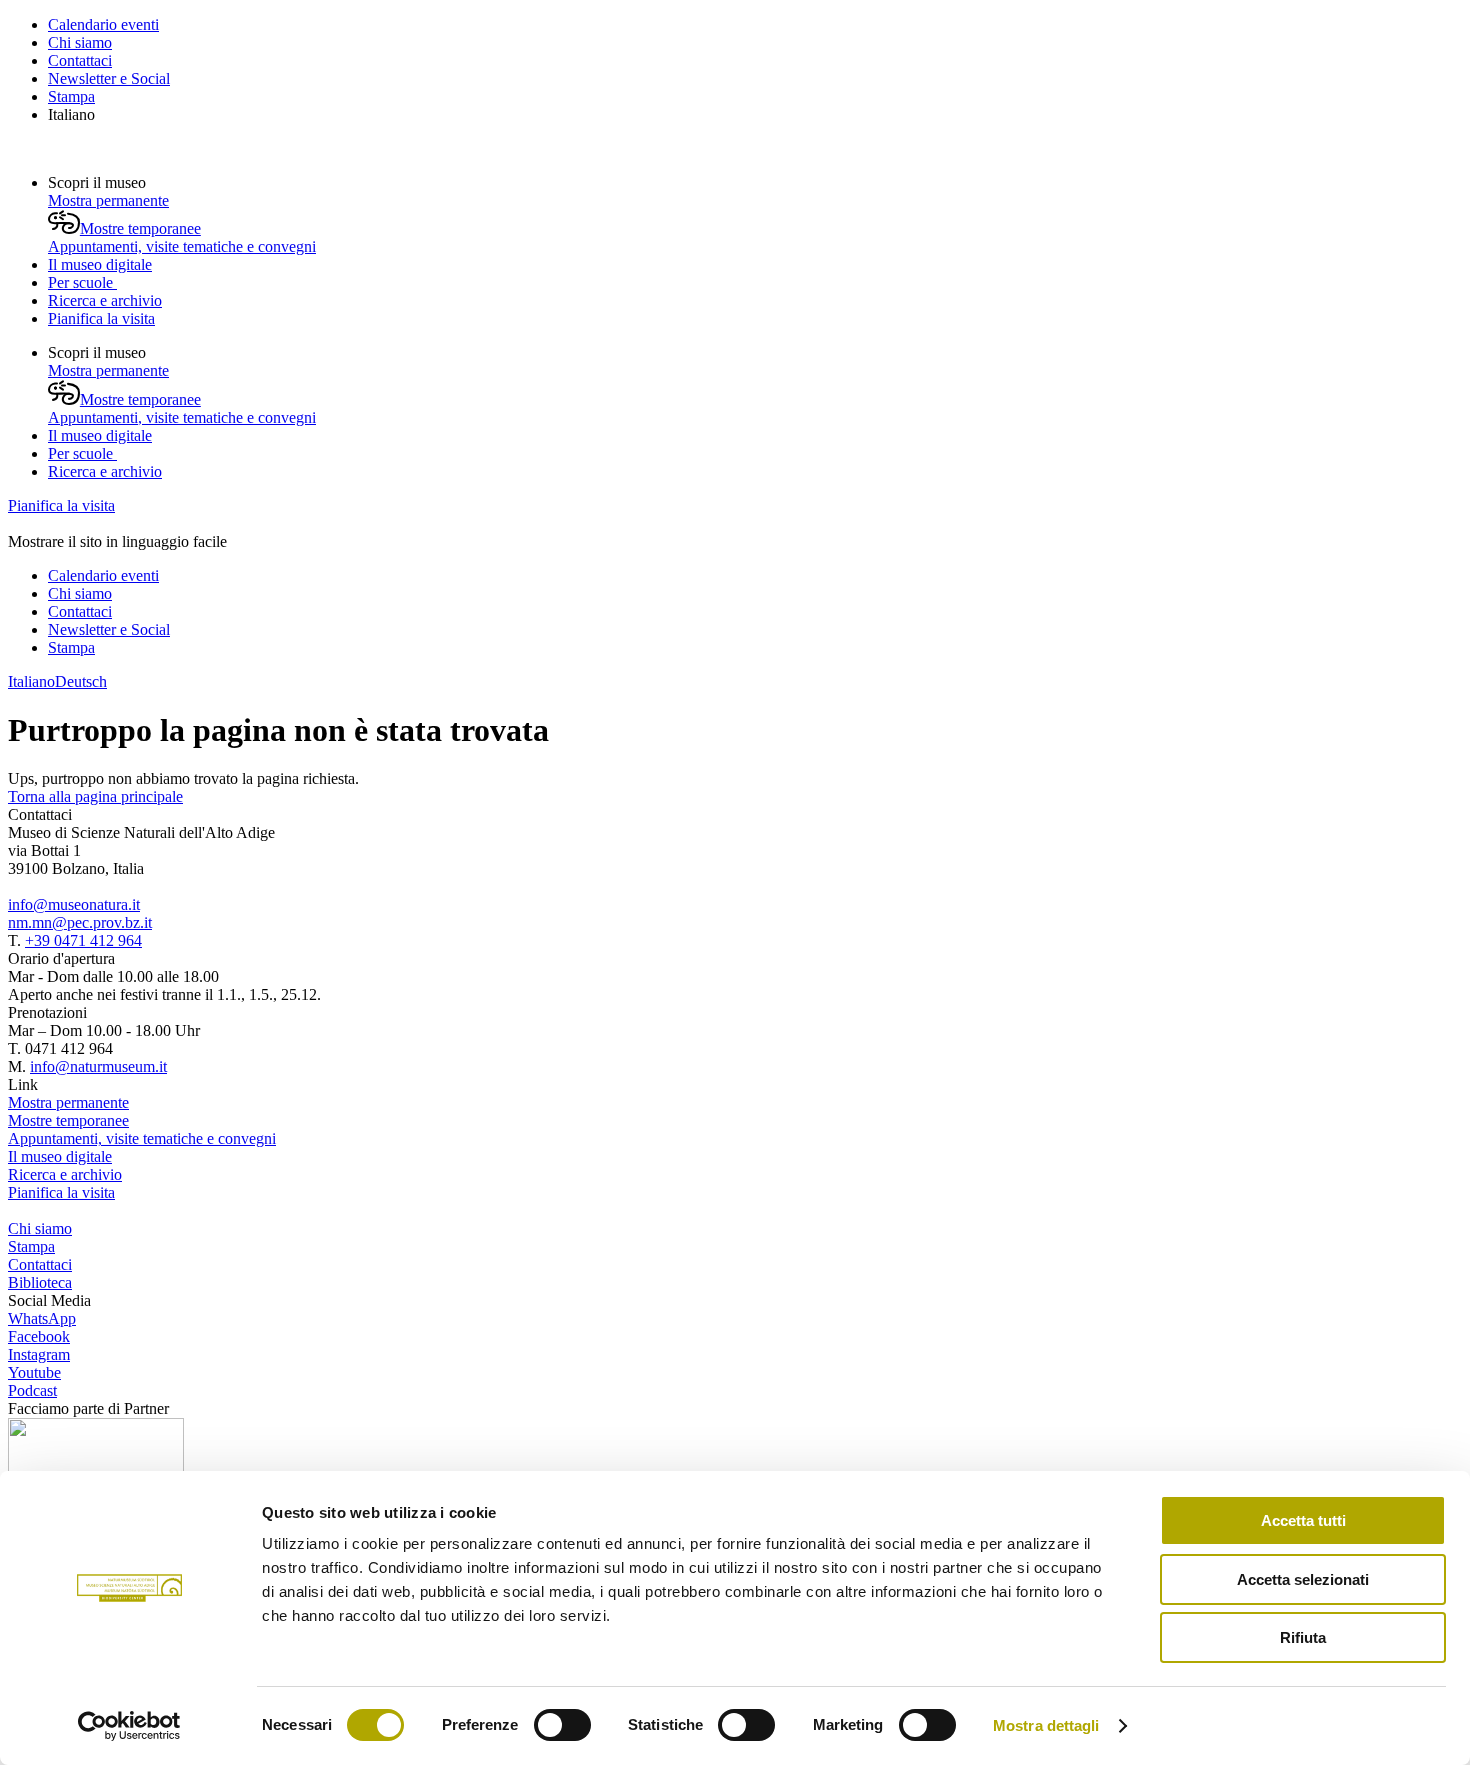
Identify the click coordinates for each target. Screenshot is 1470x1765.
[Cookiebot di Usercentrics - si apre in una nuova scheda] (129, 1726)
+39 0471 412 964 (83, 940)
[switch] (562, 1725)
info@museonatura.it (74, 904)
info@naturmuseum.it (98, 1066)
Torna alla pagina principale (95, 796)
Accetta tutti (1303, 1520)
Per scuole (82, 282)
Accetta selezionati (1303, 1579)
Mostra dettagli (1046, 1725)
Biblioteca (40, 1282)
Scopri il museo (99, 182)
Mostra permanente (108, 200)
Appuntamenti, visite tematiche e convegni (182, 246)
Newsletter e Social (109, 78)
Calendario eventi (103, 24)
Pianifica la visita (101, 318)
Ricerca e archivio (105, 300)
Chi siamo (80, 42)
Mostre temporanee (140, 228)
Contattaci (80, 60)
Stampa (71, 96)
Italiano (71, 114)
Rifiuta (1303, 1637)
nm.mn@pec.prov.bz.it (80, 922)
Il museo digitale (100, 264)
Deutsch (81, 681)
